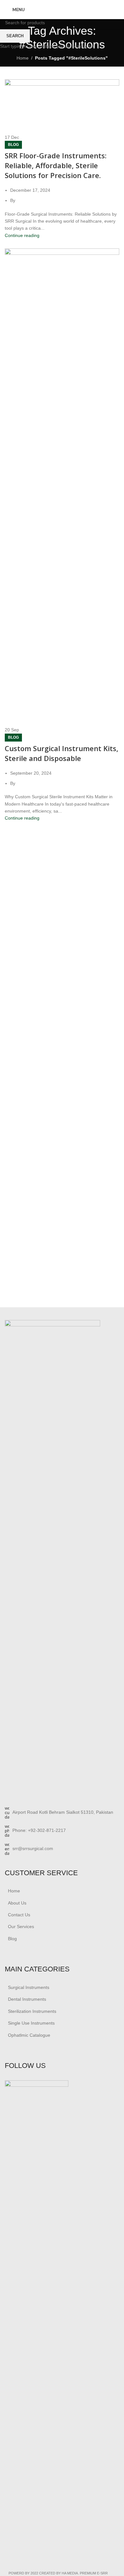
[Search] (117, 10)
